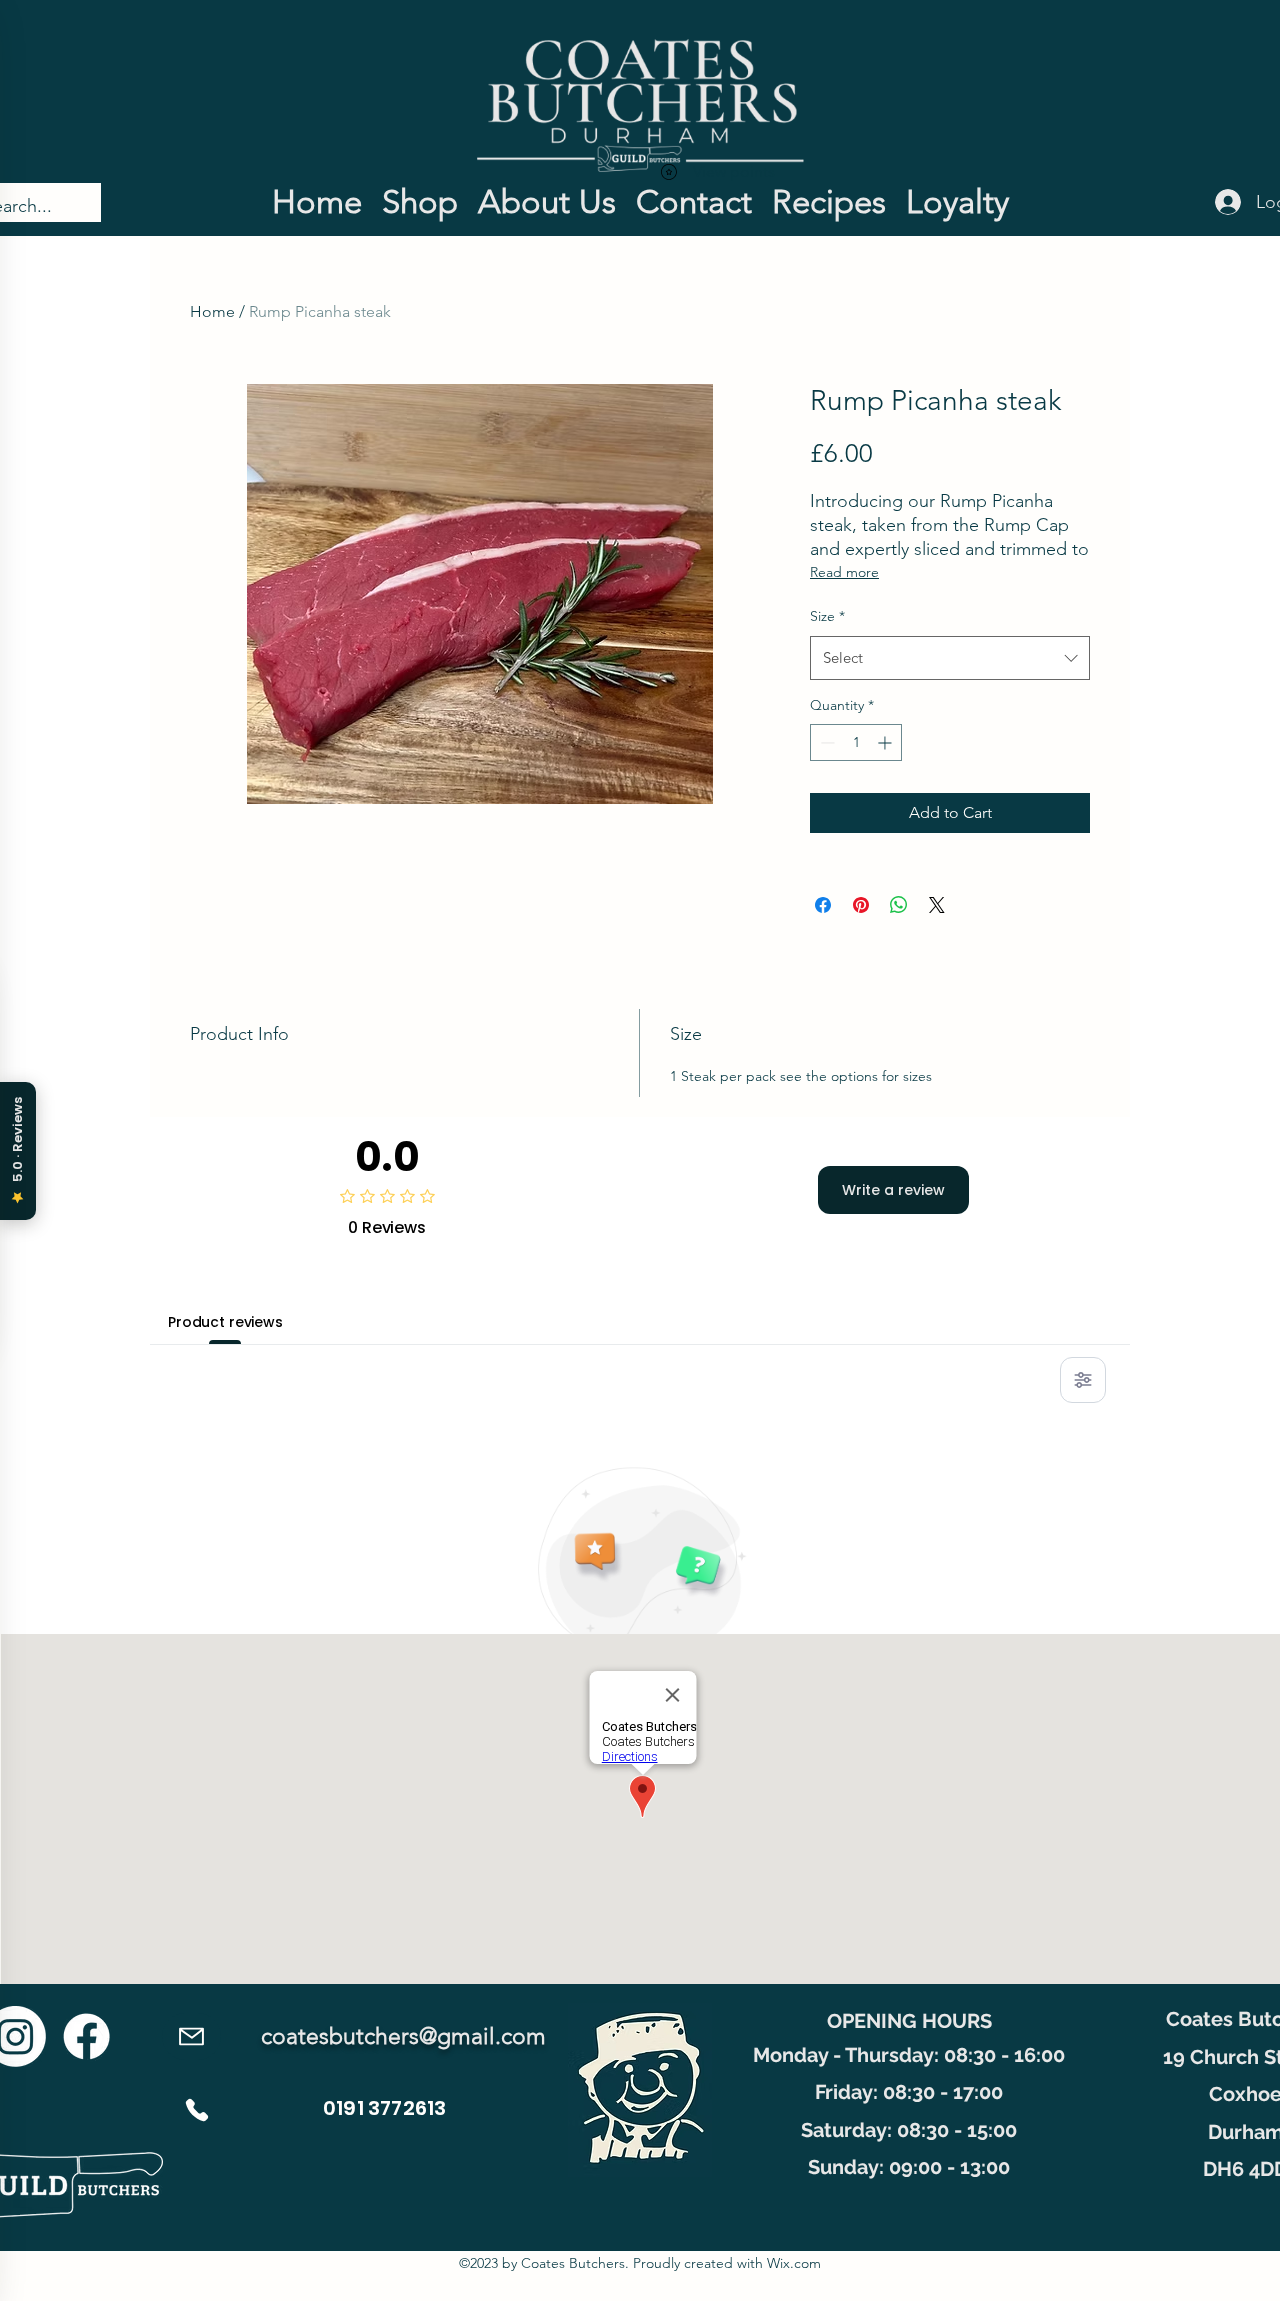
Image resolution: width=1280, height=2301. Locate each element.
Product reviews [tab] (225, 1322)
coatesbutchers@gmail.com (403, 2036)
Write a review (893, 1190)
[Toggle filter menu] (1083, 1380)
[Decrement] (825, 742)
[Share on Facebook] (823, 905)
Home (212, 311)
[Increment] (886, 742)
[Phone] (196, 2110)
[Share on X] (937, 905)
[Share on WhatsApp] (899, 905)
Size (827, 616)
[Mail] (191, 2036)
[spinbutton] (856, 742)
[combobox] (950, 658)
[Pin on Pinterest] (861, 905)
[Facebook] (86, 2036)
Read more (844, 572)
